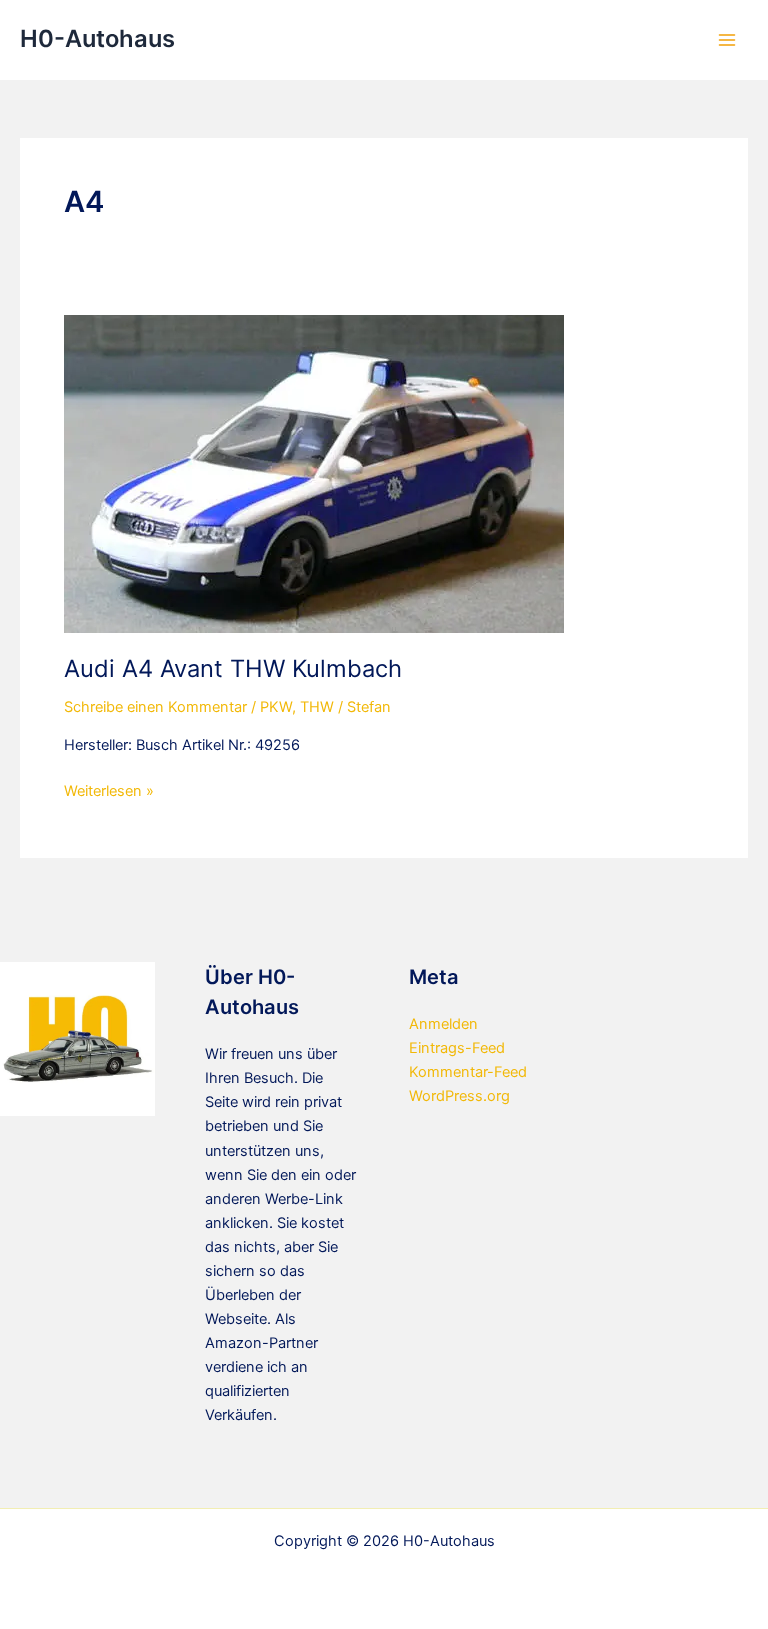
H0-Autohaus (97, 38)
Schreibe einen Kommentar (155, 707)
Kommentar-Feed (468, 1072)
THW (317, 707)
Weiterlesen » (109, 792)
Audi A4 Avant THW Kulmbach (233, 668)
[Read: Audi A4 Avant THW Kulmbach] (314, 473)
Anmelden (443, 1024)
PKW (276, 707)
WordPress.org (459, 1096)
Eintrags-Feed (457, 1048)
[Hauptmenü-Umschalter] (727, 40)
